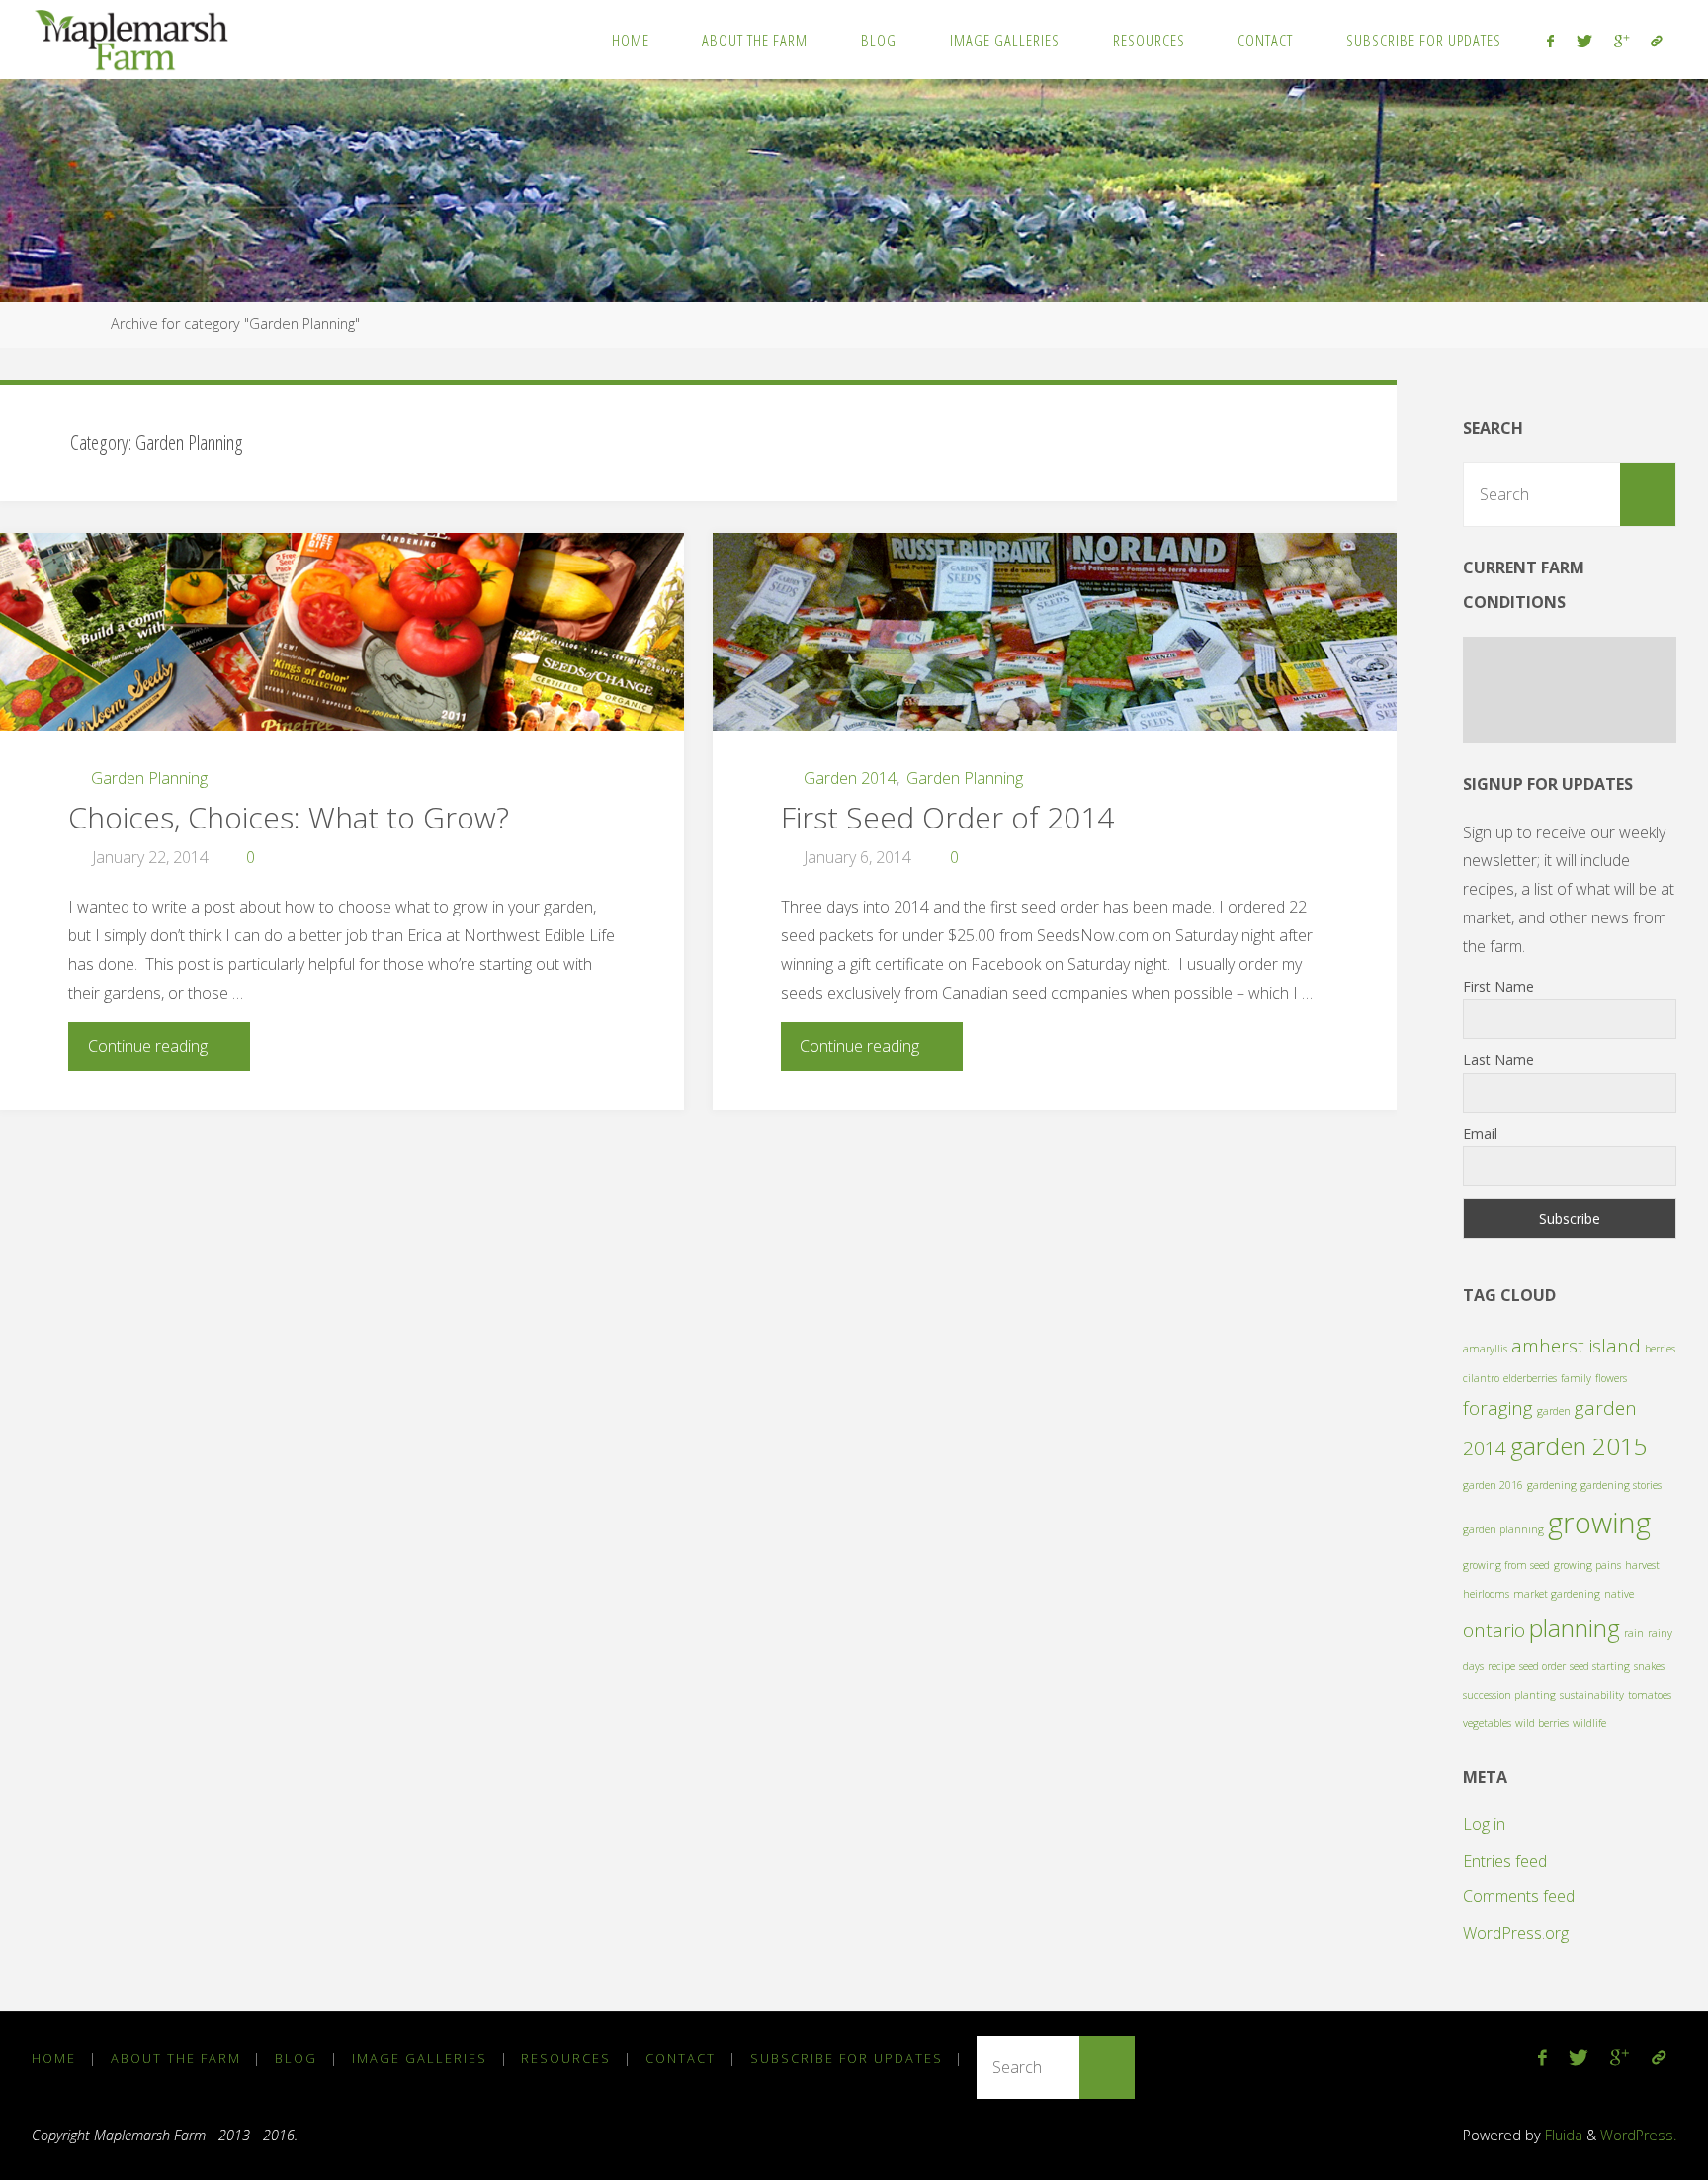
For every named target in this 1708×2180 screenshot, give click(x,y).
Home (54, 2058)
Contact (681, 2058)
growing (1599, 1523)
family (1576, 1378)
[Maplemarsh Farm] (135, 40)
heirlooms (1486, 1594)
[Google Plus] (1622, 41)
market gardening (1557, 1594)
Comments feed (1519, 1896)
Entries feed (1505, 1861)
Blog (296, 2058)
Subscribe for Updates (847, 2058)
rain (1634, 1633)
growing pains (1587, 1565)
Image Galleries (420, 2058)
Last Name (1498, 1059)
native (1619, 1594)
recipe (1501, 1666)
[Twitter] (1583, 41)
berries (1660, 1349)
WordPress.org (1516, 1933)
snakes (1649, 1666)
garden (1554, 1411)
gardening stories (1621, 1485)
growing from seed (1506, 1565)
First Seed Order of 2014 (947, 817)
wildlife (1589, 1723)
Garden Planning (149, 778)
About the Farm (176, 2058)
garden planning (1503, 1529)
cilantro (1481, 1378)
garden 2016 (1493, 1485)
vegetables (1487, 1723)
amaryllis (1485, 1349)
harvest (1642, 1565)
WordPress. (1638, 2135)
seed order (1542, 1666)
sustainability (1592, 1695)
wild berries (1542, 1723)
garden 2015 (1579, 1446)
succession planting (1509, 1695)
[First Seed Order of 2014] (1055, 640)
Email (1480, 1134)
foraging (1498, 1408)
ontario (1494, 1630)
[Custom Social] (1657, 41)
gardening (1552, 1485)
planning (1575, 1628)
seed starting (1600, 1666)
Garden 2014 (850, 778)
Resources (566, 2058)
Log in (1484, 1824)
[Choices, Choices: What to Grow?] (342, 640)
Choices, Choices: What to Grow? (289, 817)
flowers (1611, 1378)
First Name (1498, 986)
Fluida (1562, 2135)
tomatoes (1650, 1695)
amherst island (1576, 1346)
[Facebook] (1550, 41)
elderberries (1530, 1378)
